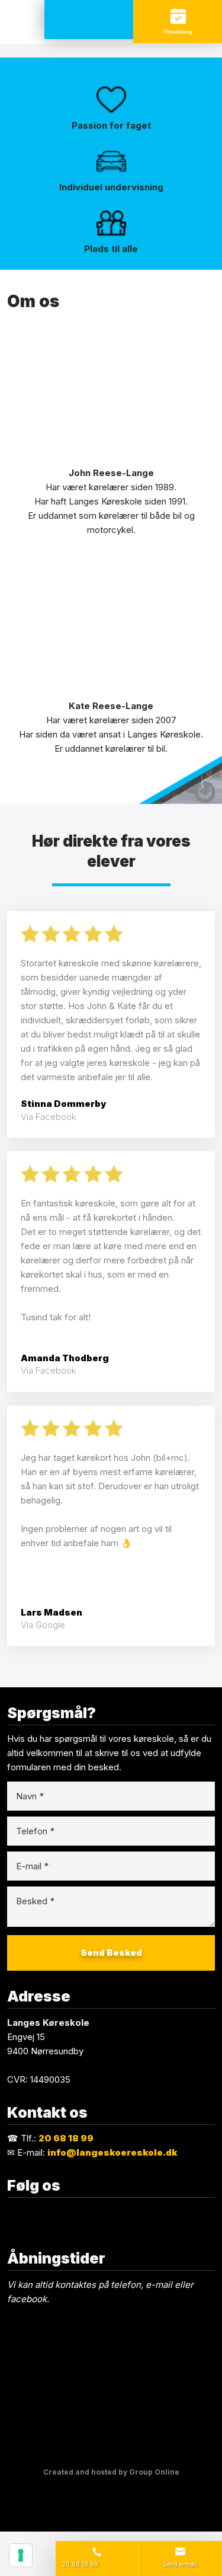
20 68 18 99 (66, 2138)
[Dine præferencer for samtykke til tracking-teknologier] (21, 2555)
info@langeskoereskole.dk (112, 2152)
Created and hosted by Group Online (111, 2472)
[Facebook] (111, 2212)
